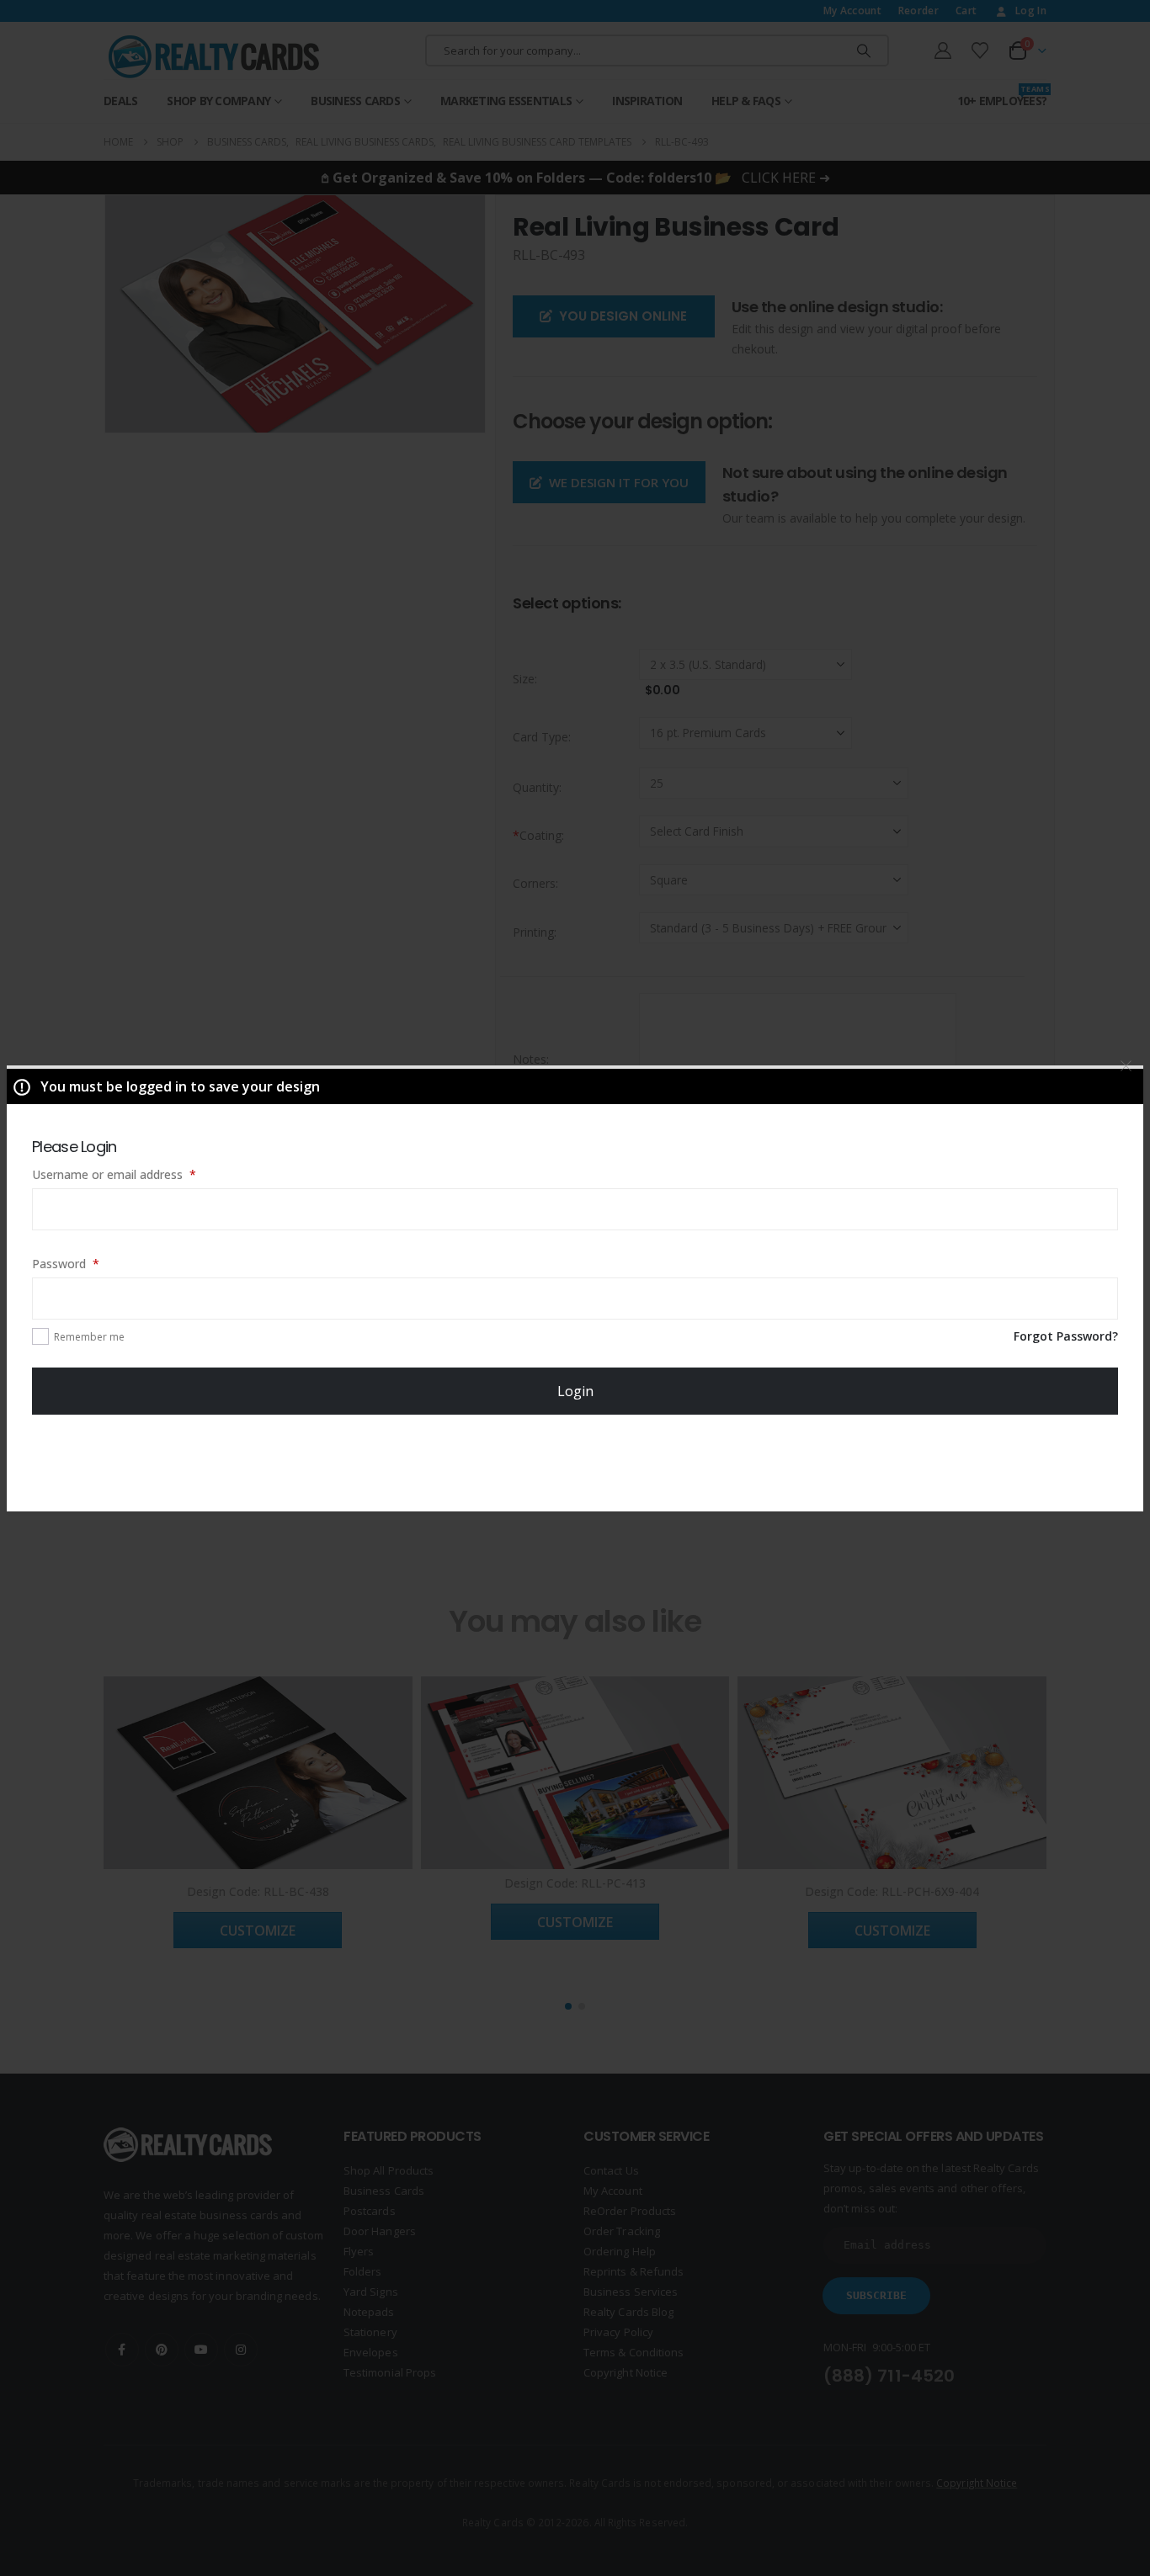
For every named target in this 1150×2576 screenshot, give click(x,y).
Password (89, 1263)
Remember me (89, 1337)
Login (575, 1391)
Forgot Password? (1066, 1336)
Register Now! (575, 1462)
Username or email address (138, 1174)
